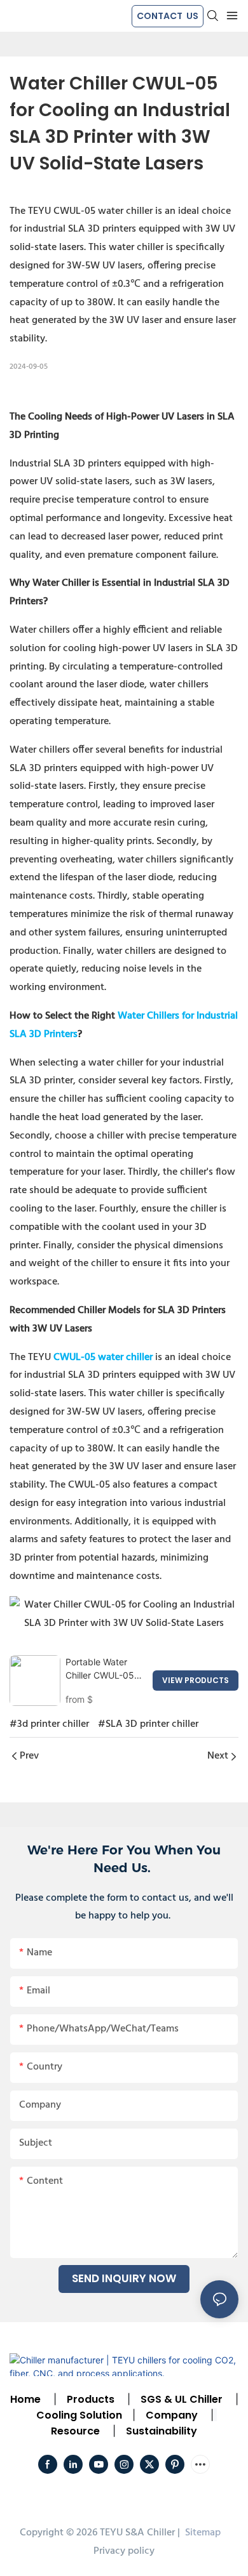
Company (172, 2415)
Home (25, 2399)
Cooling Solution (79, 2415)
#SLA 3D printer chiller (148, 1724)
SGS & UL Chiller (182, 2399)
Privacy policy (124, 2551)
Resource (75, 2431)
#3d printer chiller (49, 1724)
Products (89, 2399)
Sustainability (162, 2431)
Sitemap (202, 2533)
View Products (196, 1680)
